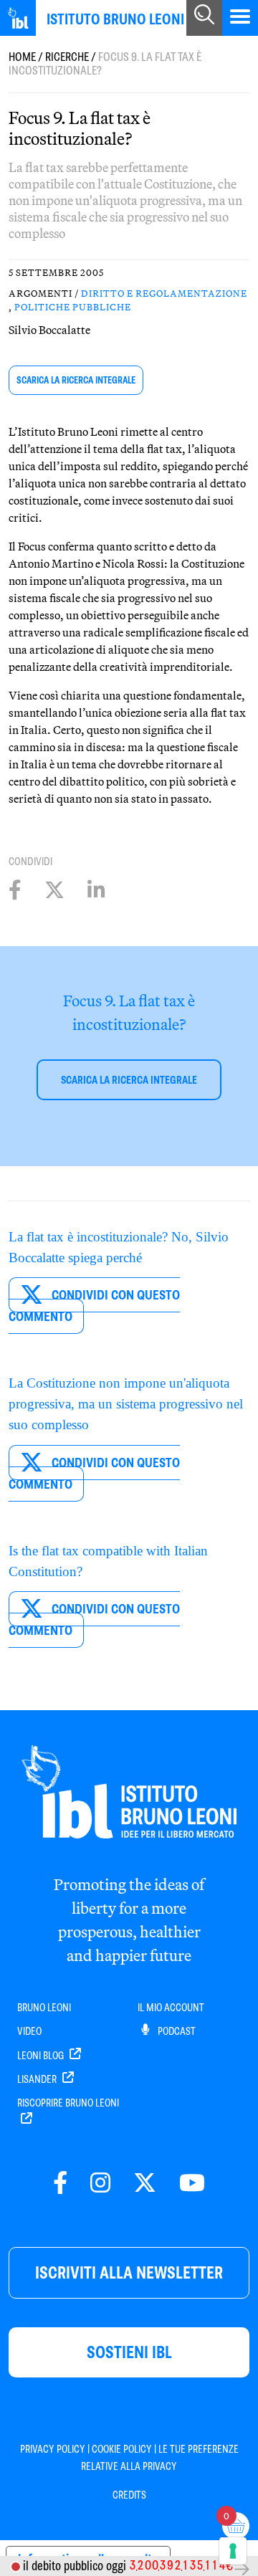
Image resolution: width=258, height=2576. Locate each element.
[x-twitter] (145, 2184)
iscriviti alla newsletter (129, 2272)
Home (22, 57)
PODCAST (176, 2031)
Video (29, 2031)
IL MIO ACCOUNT (171, 2008)
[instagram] (100, 2184)
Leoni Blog (42, 2056)
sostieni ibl (129, 2352)
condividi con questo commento (94, 1306)
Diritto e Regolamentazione (164, 293)
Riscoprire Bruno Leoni (68, 2103)
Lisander (38, 2079)
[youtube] (192, 2184)
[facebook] (60, 2184)
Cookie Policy (122, 2449)
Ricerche (67, 57)
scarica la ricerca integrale (76, 380)
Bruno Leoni (44, 2008)
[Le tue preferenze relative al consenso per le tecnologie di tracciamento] (233, 2551)
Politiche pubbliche (73, 307)
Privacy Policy (53, 2449)
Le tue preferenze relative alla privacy (160, 2458)
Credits (129, 2495)
